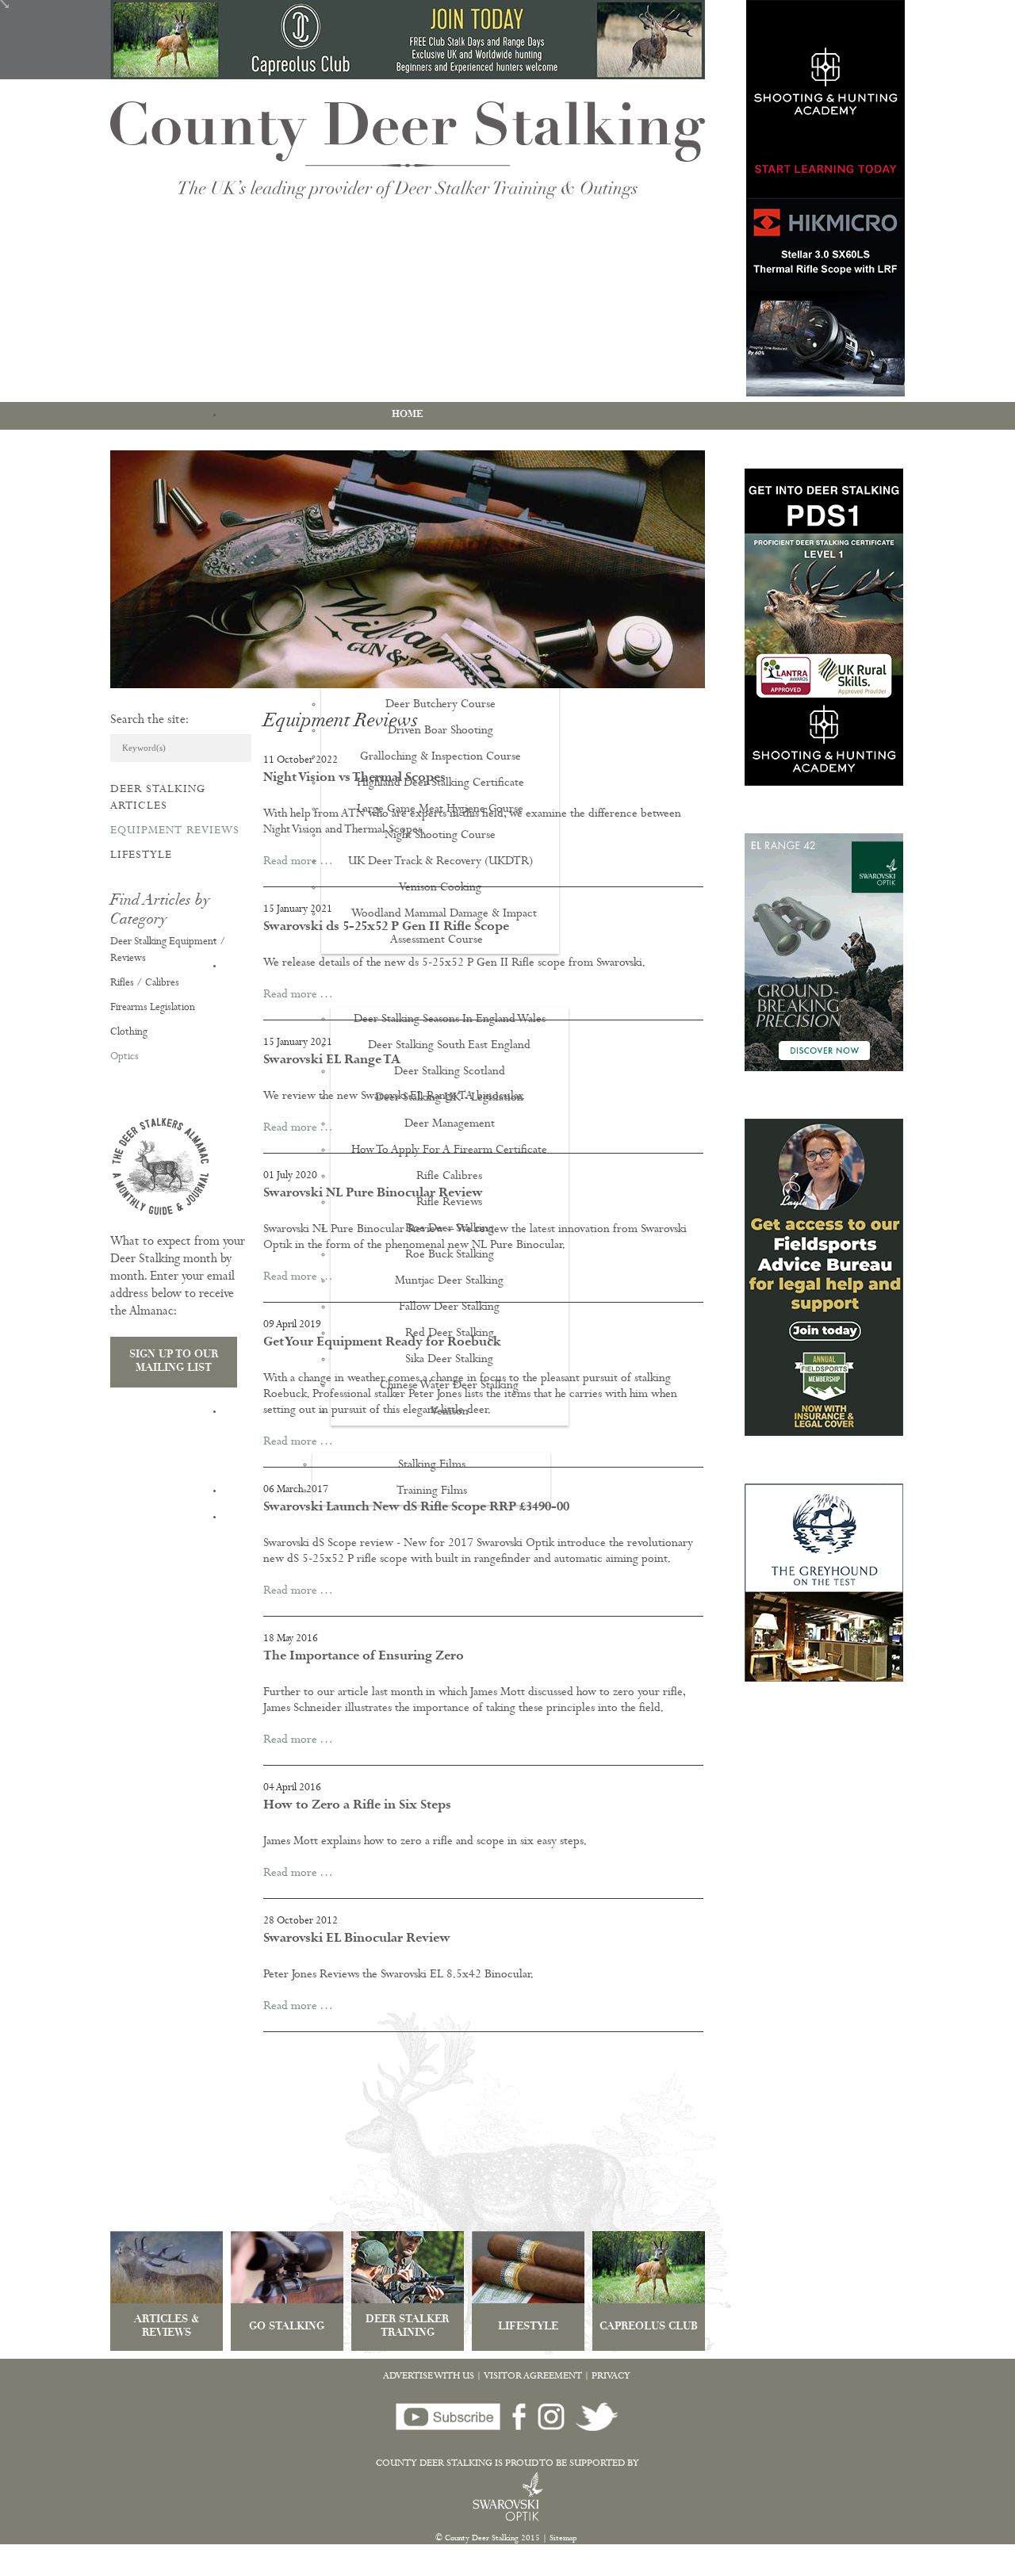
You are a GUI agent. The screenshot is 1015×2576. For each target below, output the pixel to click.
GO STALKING (287, 2327)
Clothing (129, 1033)
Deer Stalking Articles (158, 798)
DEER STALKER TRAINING (407, 2327)
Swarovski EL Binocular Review (357, 1939)
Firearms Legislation (153, 1008)
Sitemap (563, 2539)
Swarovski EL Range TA (332, 1061)
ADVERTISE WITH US (429, 2377)
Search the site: (149, 721)
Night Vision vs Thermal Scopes (354, 779)
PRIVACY (611, 2377)
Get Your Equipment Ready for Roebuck (382, 1343)
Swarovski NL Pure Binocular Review (373, 1194)
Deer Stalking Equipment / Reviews (168, 951)
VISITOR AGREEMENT (533, 2377)
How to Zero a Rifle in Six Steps (357, 1806)
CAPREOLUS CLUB (649, 2327)
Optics (124, 1057)
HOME (408, 415)
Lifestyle (141, 855)
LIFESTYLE (528, 2327)
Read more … (298, 862)
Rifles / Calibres (145, 984)
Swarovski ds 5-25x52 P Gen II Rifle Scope (386, 928)
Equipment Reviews (175, 831)
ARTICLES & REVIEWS (167, 2327)
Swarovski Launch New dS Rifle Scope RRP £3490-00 (416, 1508)
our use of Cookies (296, 2568)
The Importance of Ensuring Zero (364, 1657)
